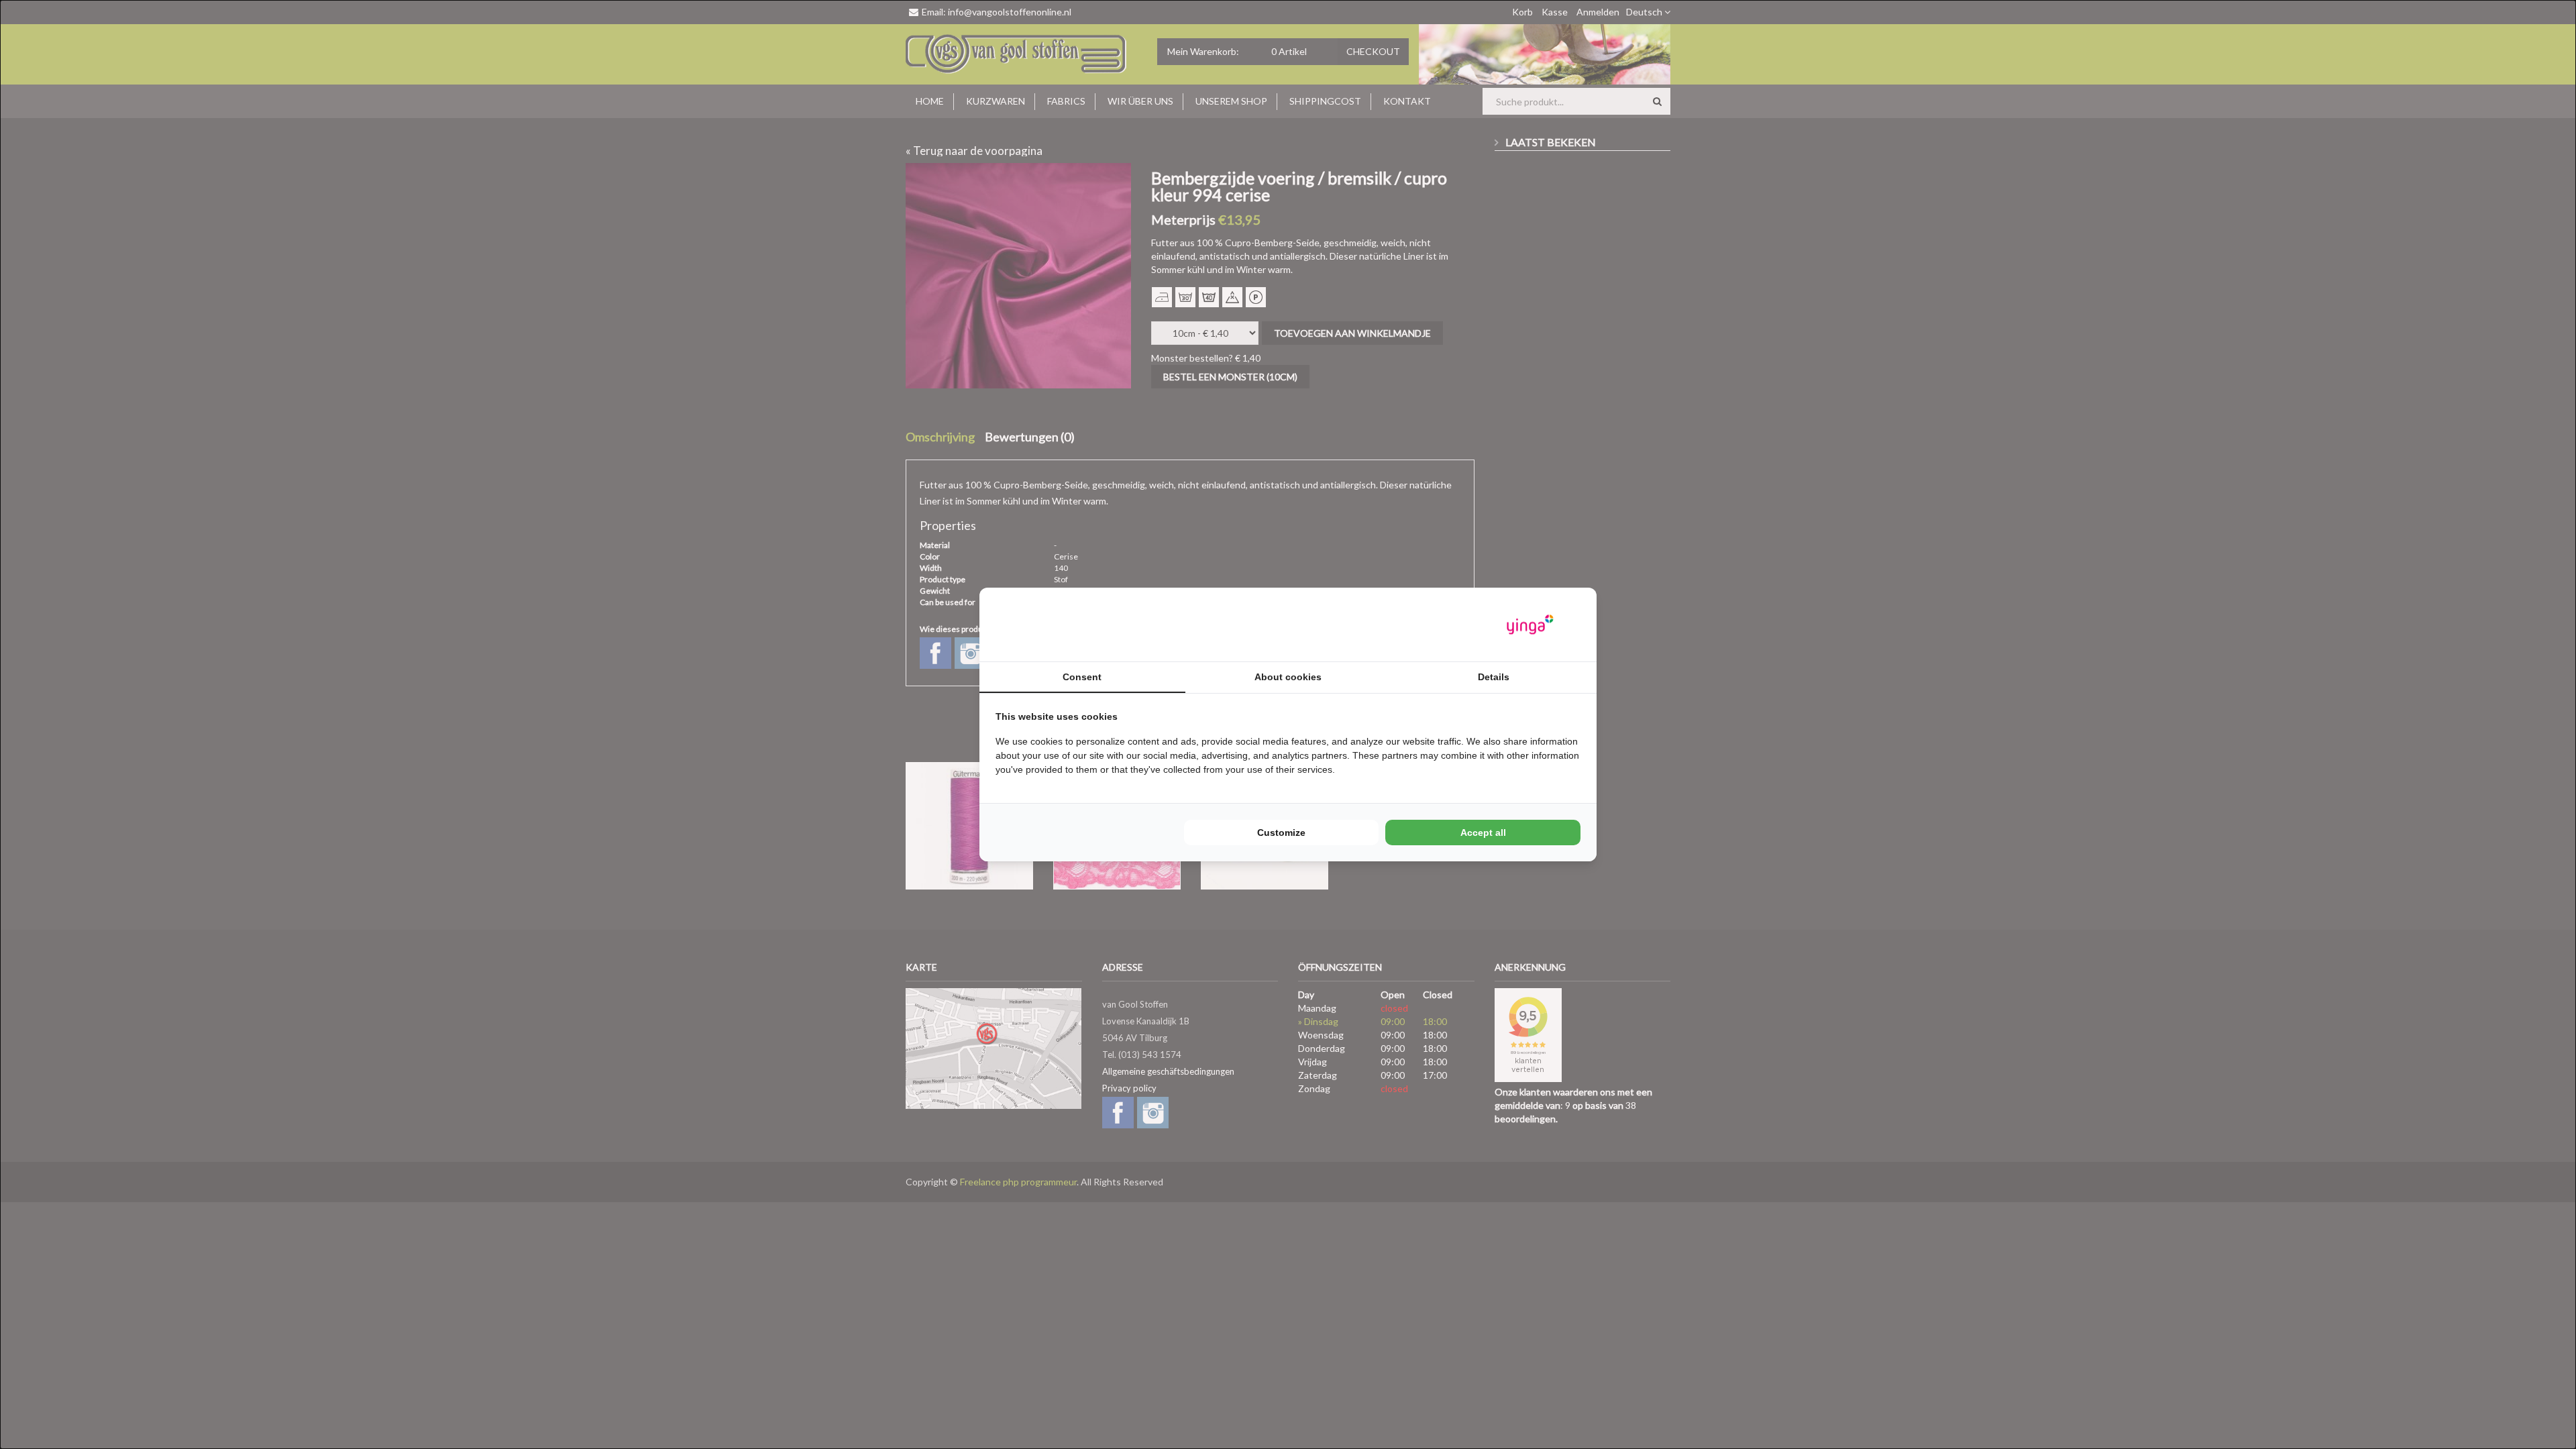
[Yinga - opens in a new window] (1530, 625)
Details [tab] (1494, 677)
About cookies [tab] (1288, 677)
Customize (1281, 833)
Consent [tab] (1082, 677)
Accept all (1483, 833)
